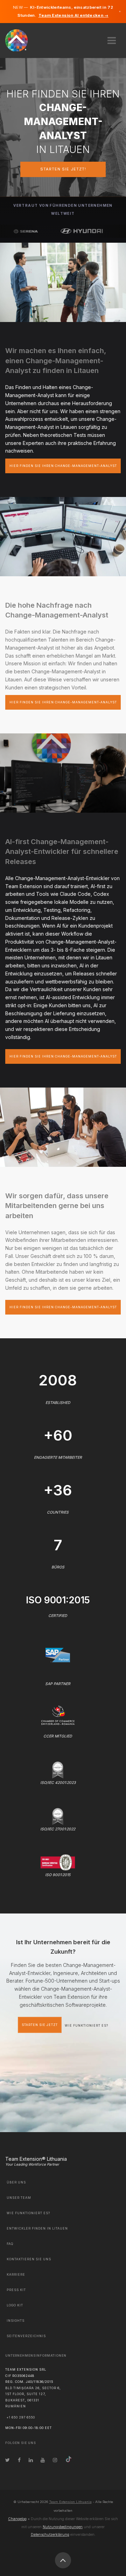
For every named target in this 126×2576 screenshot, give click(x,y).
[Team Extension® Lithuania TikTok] (69, 2460)
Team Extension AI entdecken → (73, 15)
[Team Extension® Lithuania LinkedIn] (31, 2460)
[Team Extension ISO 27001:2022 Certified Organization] (58, 1816)
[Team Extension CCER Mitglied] (58, 1715)
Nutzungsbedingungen (63, 2527)
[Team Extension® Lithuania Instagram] (55, 2460)
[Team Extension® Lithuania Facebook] (19, 2460)
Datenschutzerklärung (50, 2534)
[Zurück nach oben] (63, 2560)
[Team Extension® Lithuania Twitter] (8, 2460)
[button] (112, 38)
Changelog (17, 2519)
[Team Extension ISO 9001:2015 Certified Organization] (58, 1862)
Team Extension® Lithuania (36, 2159)
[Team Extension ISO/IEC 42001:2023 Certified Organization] (58, 1769)
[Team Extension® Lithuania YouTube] (43, 2460)
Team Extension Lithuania (70, 2502)
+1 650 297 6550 (21, 2417)
